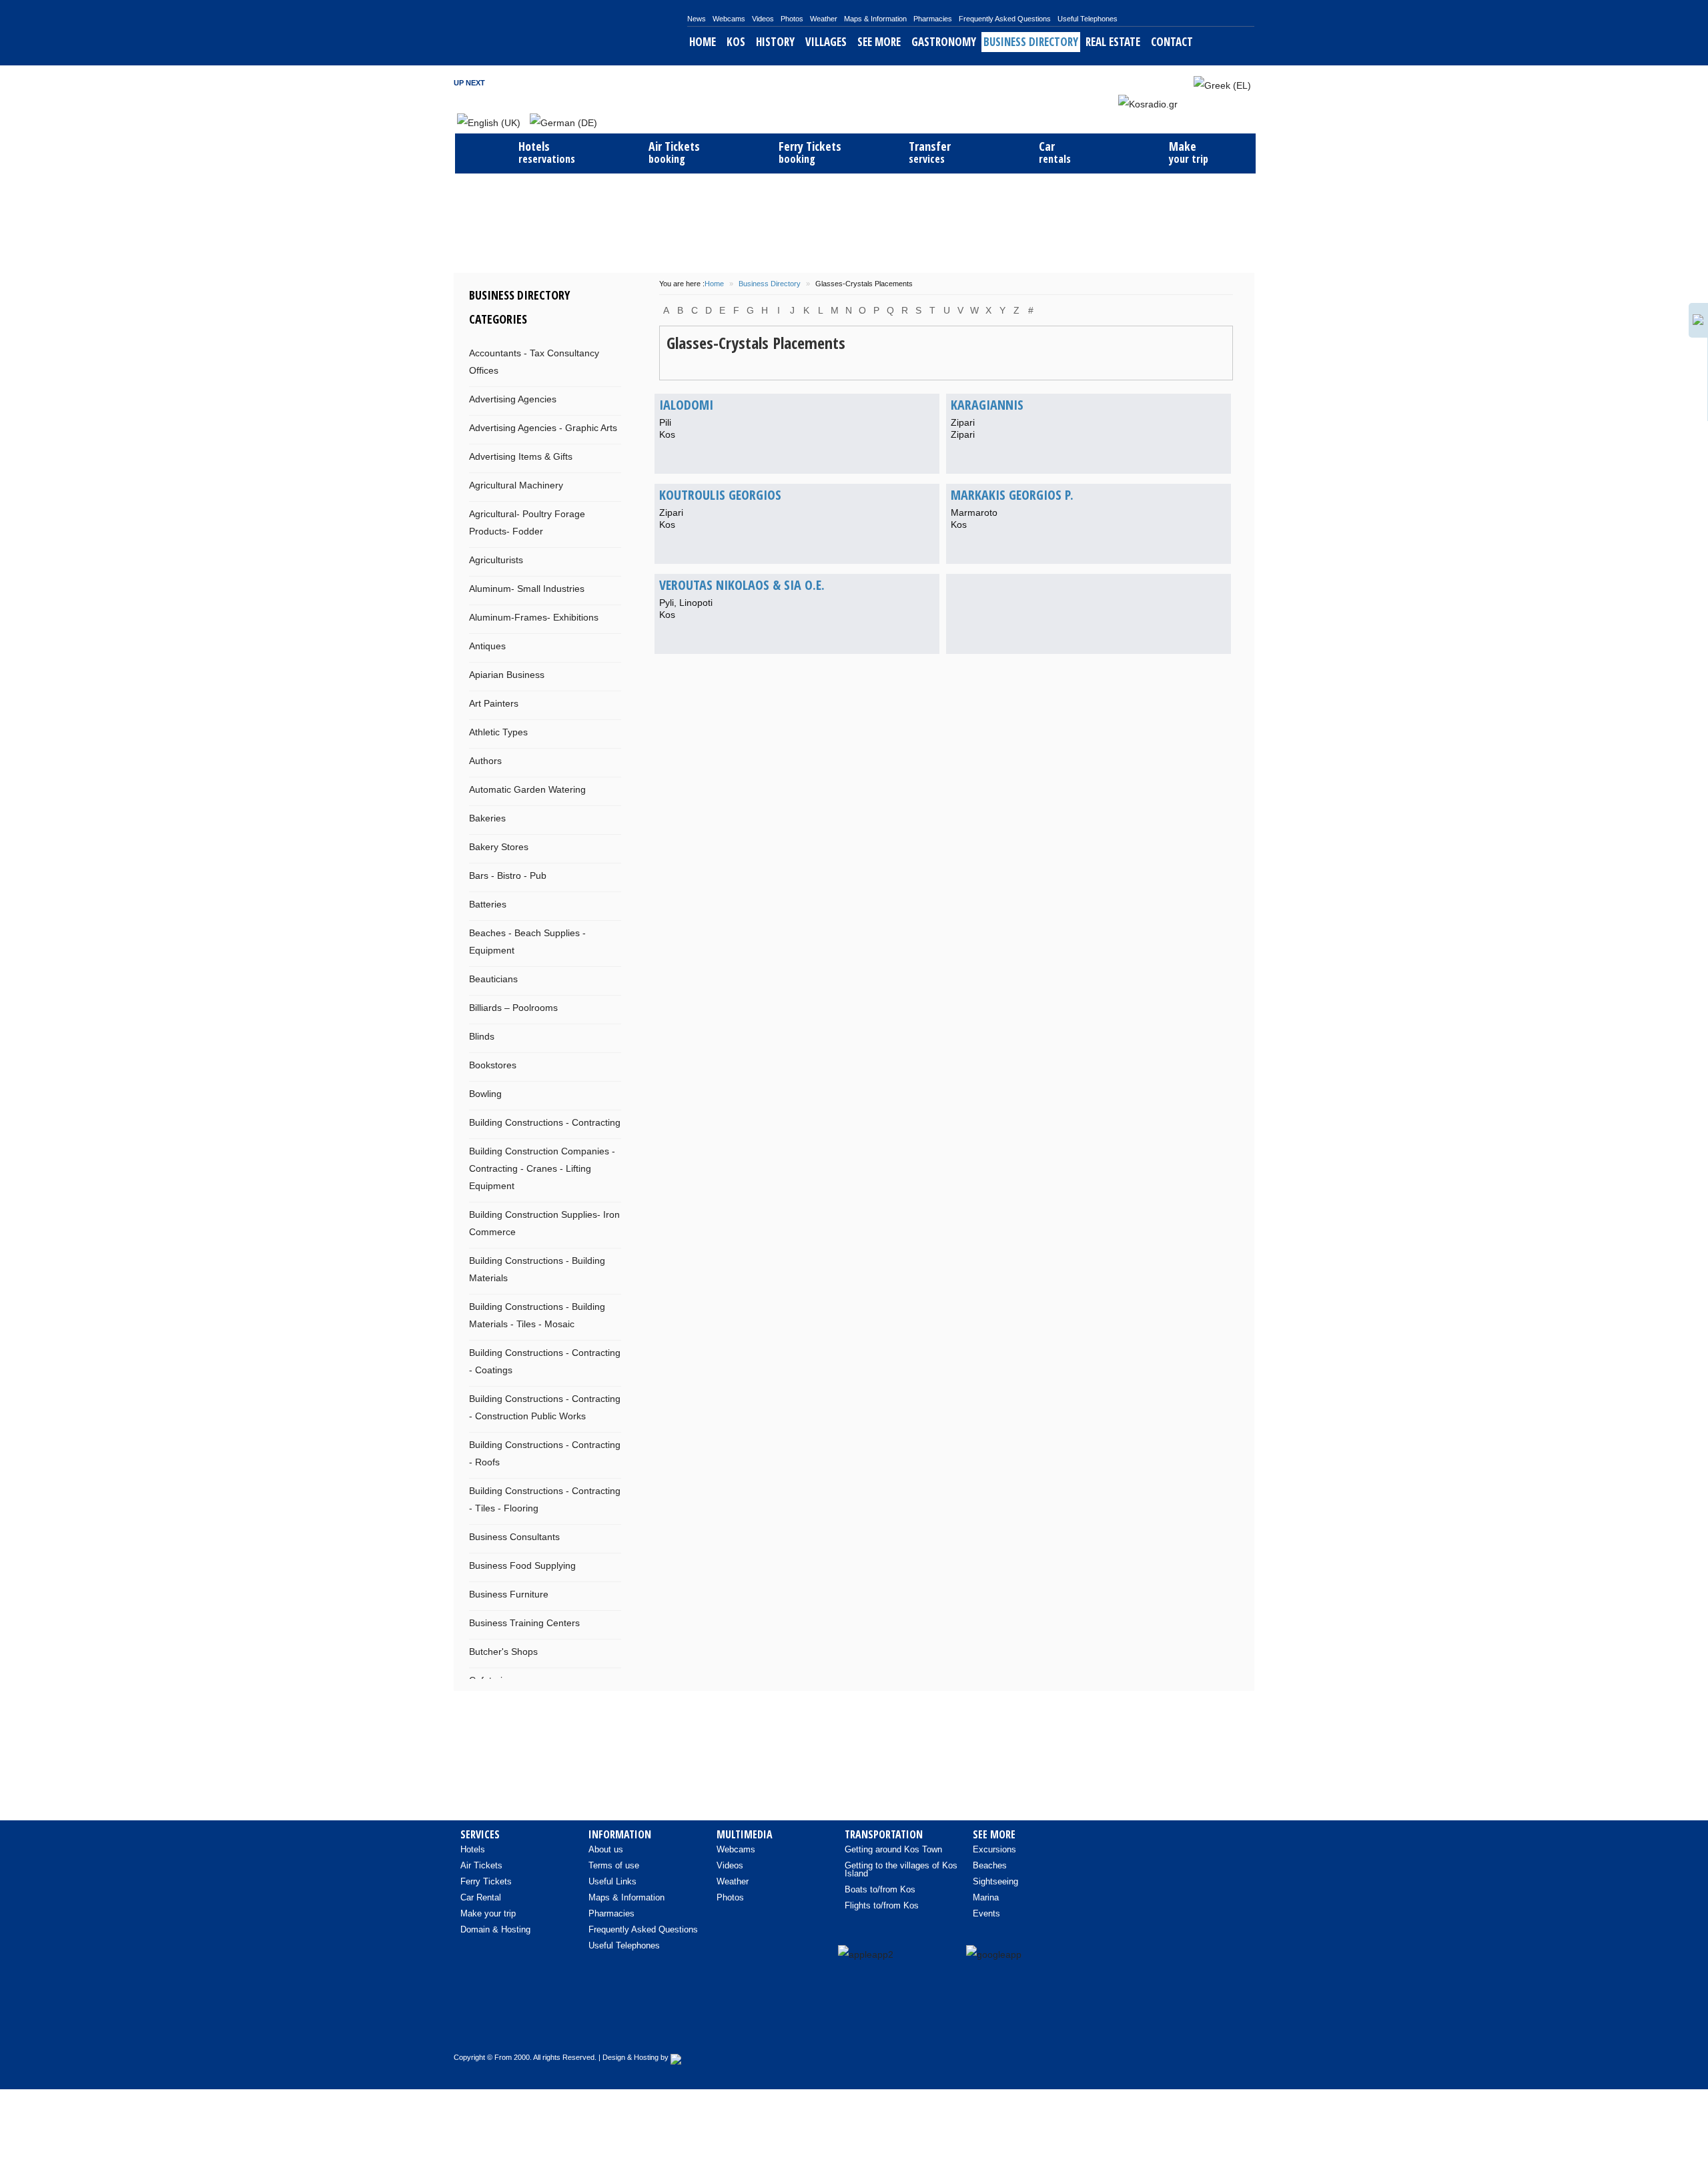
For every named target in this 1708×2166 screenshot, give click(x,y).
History (775, 42)
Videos (763, 19)
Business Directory (1031, 42)
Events (986, 1913)
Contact (1172, 42)
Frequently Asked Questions (1005, 19)
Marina (986, 1897)
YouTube (1166, 82)
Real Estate (1113, 42)
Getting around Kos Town (893, 1849)
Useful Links (612, 1881)
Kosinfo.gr (570, 33)
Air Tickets (481, 1865)
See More (879, 42)
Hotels (473, 1849)
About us (606, 1849)
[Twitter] (1210, 2028)
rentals (1055, 152)
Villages (826, 42)
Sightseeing (995, 1881)
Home (703, 42)
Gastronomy (944, 42)
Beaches (990, 1865)
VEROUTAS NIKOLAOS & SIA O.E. (742, 585)
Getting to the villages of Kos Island (901, 1869)
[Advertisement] (854, 222)
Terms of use (614, 1865)
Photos (792, 19)
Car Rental (481, 1897)
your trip (1189, 152)
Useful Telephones (1088, 19)
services (930, 152)
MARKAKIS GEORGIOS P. (1012, 495)
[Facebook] (1154, 2028)
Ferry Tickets (486, 1881)
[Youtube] (1182, 2028)
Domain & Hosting (495, 1929)
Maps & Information (875, 19)
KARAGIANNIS (987, 405)
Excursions (994, 1849)
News (697, 19)
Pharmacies (933, 19)
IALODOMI (686, 405)
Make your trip (488, 1913)
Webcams (729, 19)
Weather (824, 19)
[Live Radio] (1238, 2028)
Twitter (1148, 82)
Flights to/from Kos (882, 1905)
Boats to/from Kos (880, 1889)
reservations (547, 152)
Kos (736, 42)
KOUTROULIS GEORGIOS (720, 495)
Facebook (1130, 82)
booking (674, 152)
